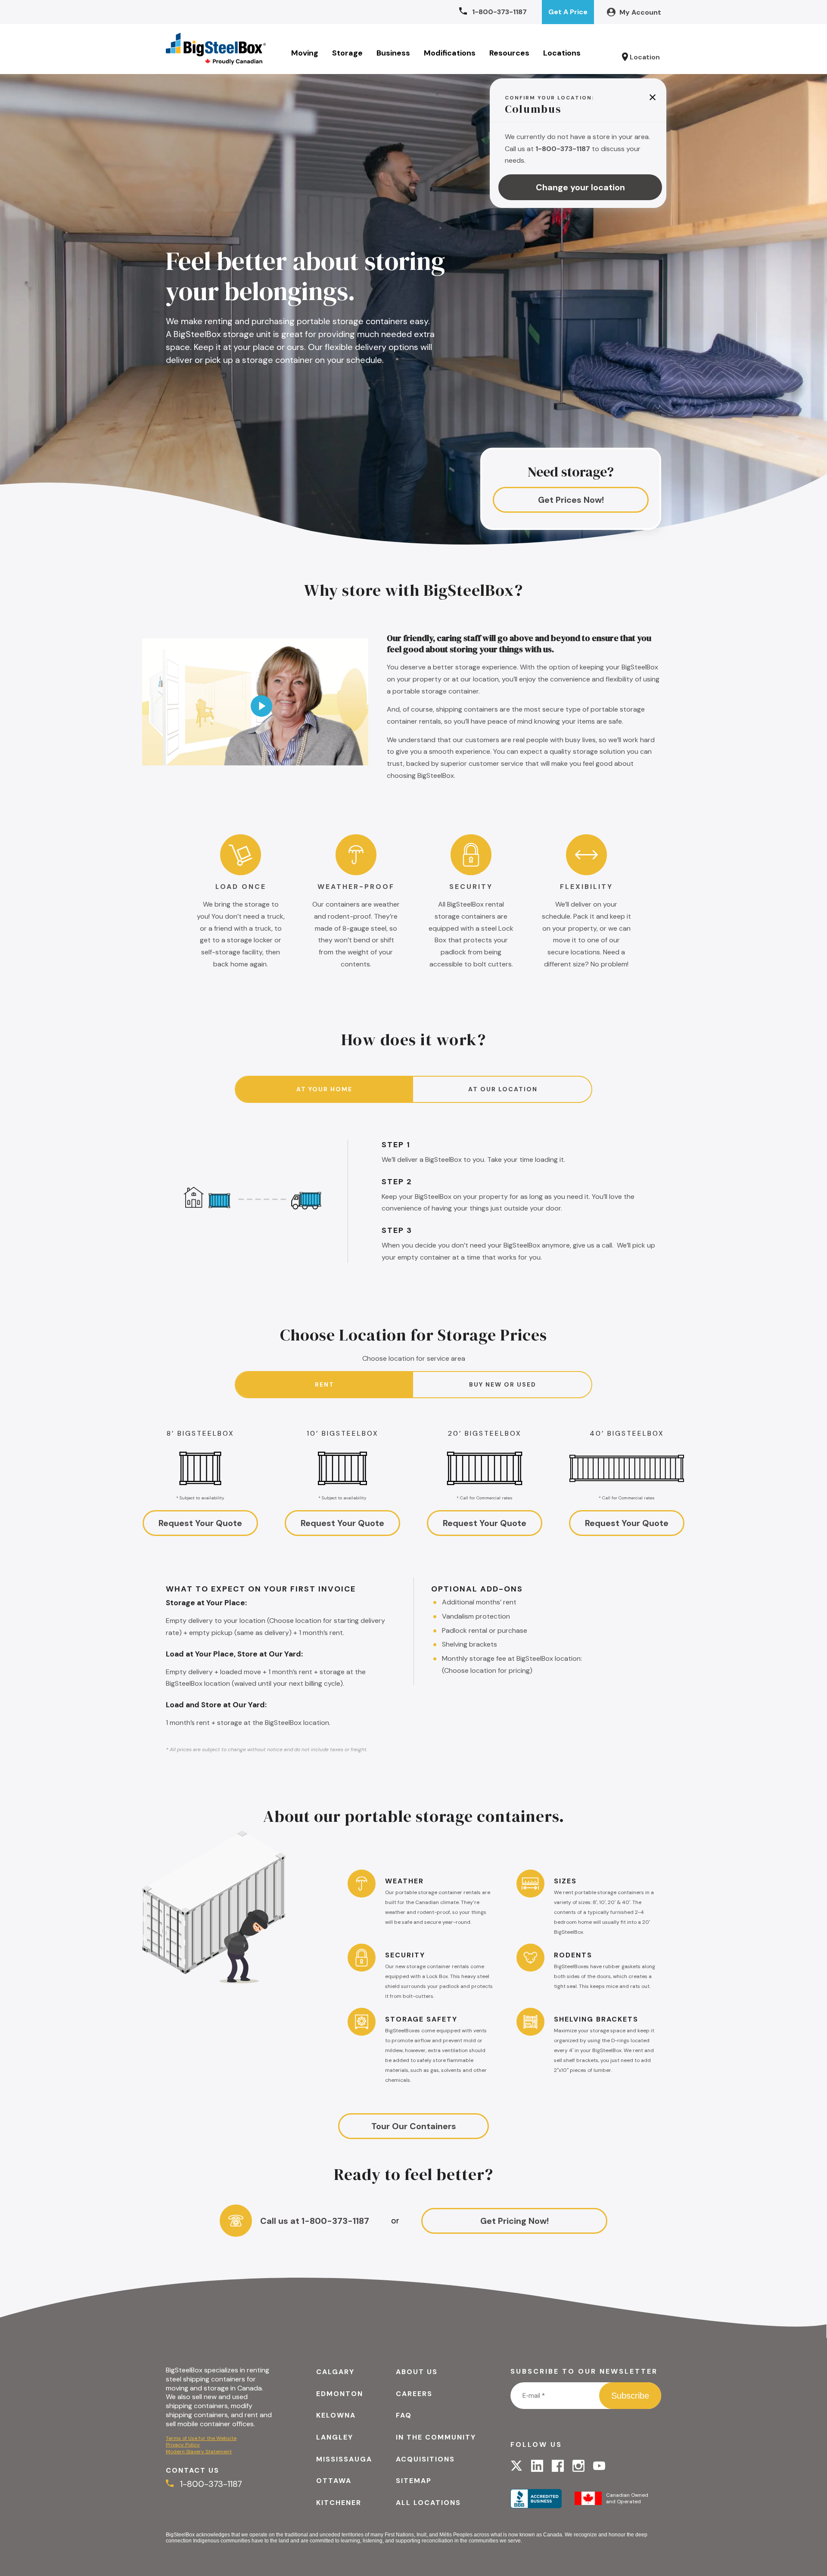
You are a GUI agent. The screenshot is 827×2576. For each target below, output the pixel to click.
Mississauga (344, 2459)
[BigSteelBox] (216, 49)
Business (393, 53)
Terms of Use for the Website (201, 2438)
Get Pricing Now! (515, 2221)
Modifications (450, 53)
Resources (509, 53)
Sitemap (414, 2481)
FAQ (404, 2415)
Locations (562, 53)
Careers (414, 2394)
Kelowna (336, 2415)
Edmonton (340, 2394)
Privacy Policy (183, 2445)
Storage (347, 53)
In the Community (436, 2437)
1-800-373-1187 (210, 2484)
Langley (335, 2437)
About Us (417, 2372)
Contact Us (193, 2470)
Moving (305, 53)
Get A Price (568, 12)
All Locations (428, 2503)
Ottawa (334, 2481)
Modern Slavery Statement (199, 2452)
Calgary (335, 2372)
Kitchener (339, 2503)
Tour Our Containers (414, 2126)
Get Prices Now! (571, 500)
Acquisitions (425, 2459)
